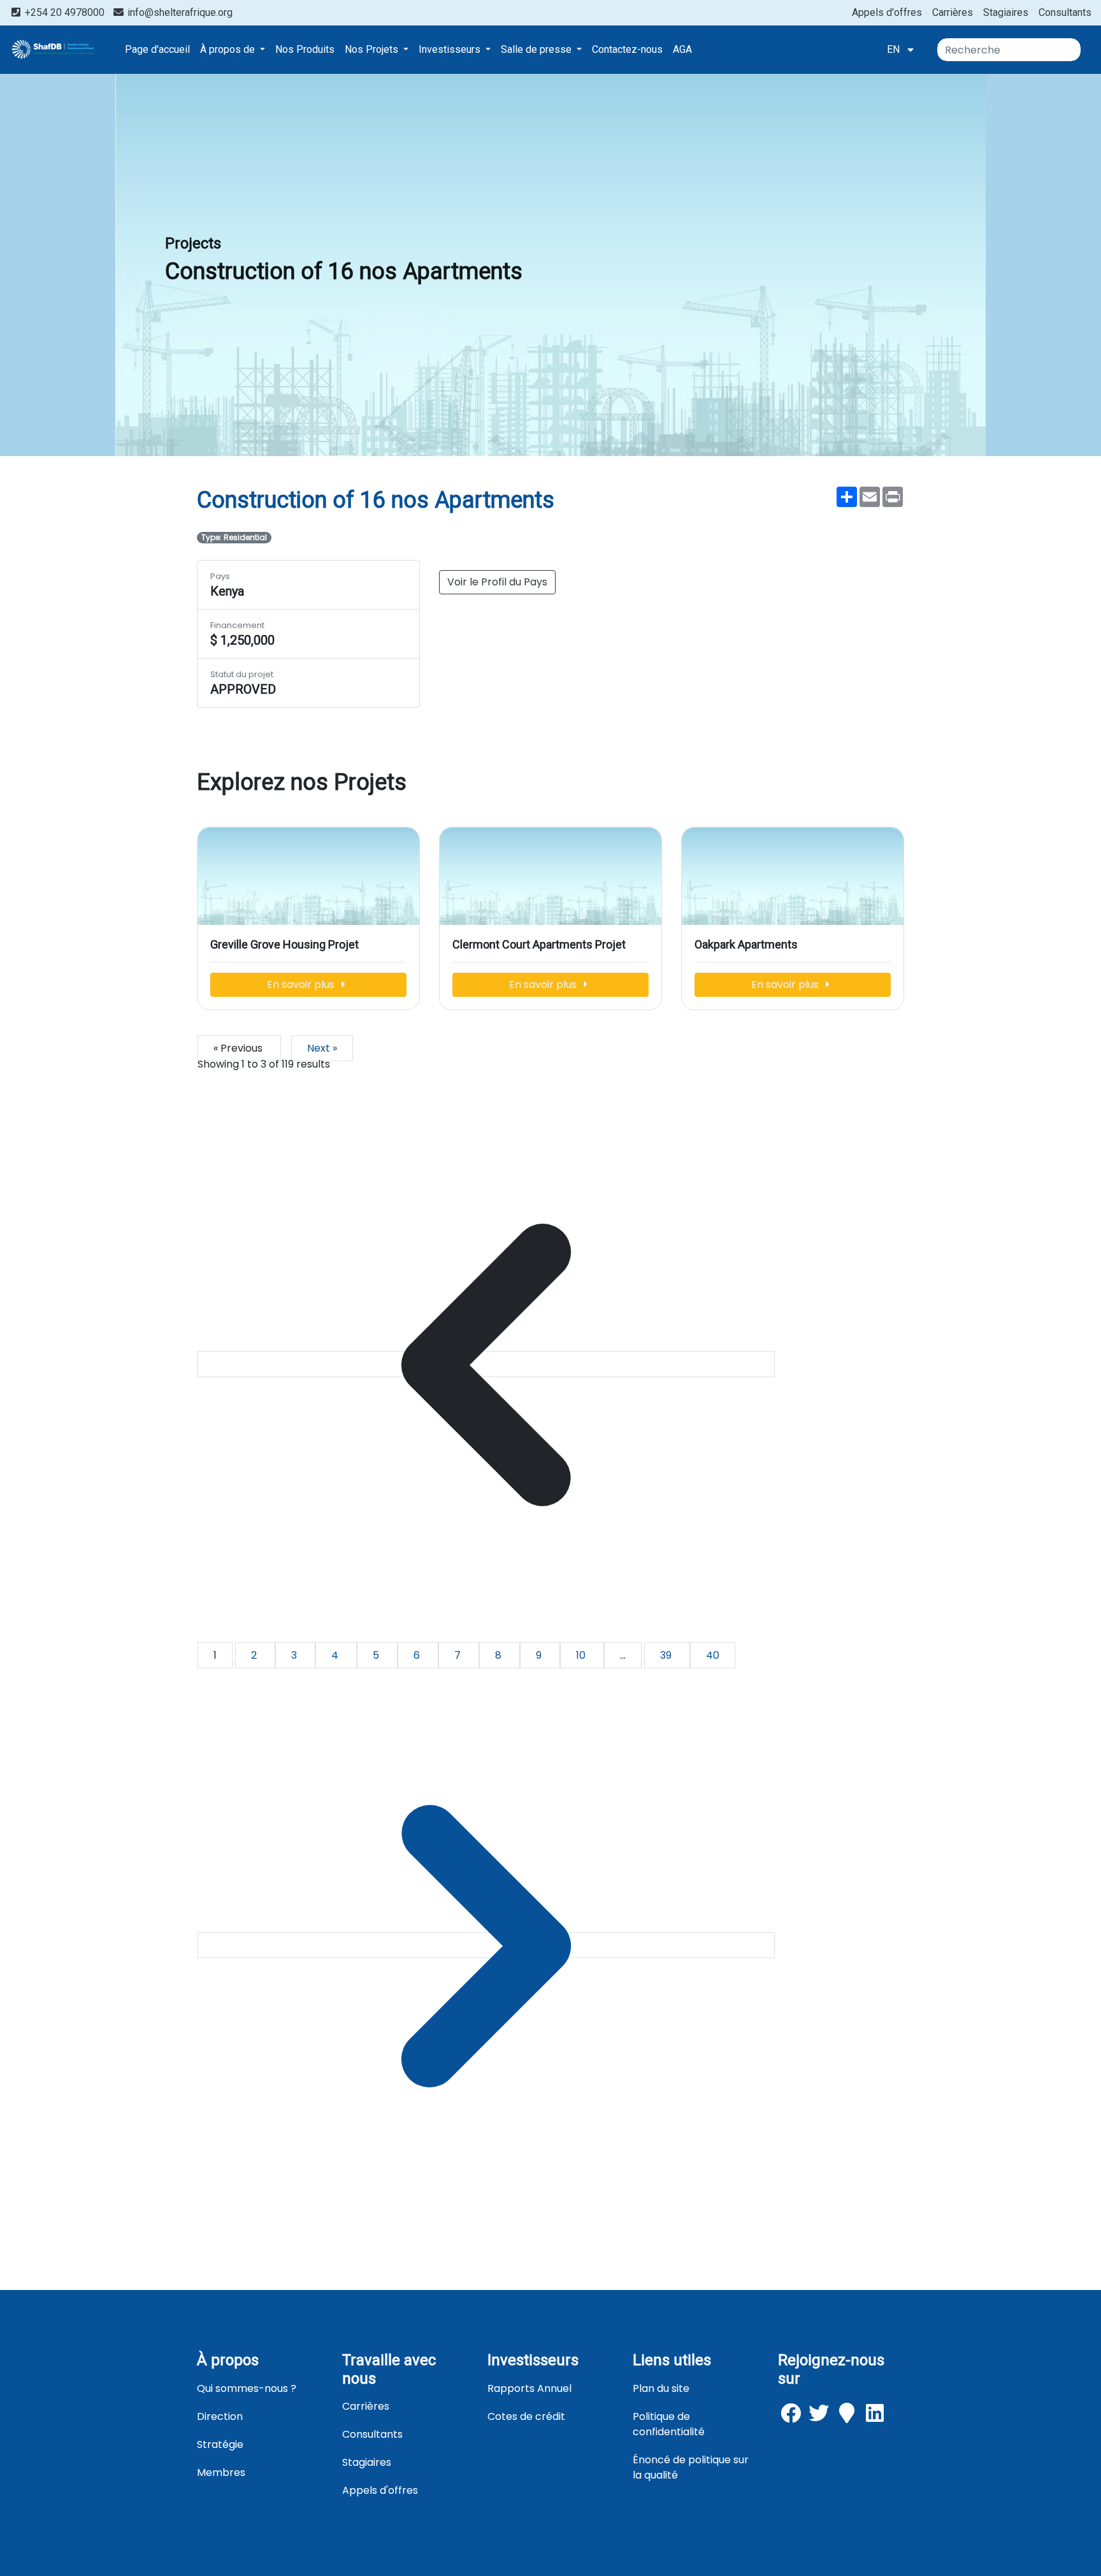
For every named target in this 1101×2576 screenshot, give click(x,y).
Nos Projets (373, 49)
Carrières (953, 12)
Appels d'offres (887, 12)
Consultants (1065, 12)
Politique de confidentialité (669, 2424)
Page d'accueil (157, 49)
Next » (322, 1048)
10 (582, 1655)
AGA (682, 49)
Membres (221, 2472)
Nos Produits (305, 49)
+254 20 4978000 (65, 12)
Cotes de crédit (526, 2416)
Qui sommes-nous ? (247, 2388)
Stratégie (220, 2444)
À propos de (229, 49)
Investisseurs (451, 49)
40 (713, 1655)
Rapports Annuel (529, 2388)
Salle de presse (537, 49)
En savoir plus (302, 984)
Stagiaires (1006, 12)
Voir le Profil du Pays (497, 582)
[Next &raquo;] (486, 1945)
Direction (220, 2416)
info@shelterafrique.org (179, 12)
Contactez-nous (627, 49)
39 (667, 1655)
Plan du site (661, 2388)
